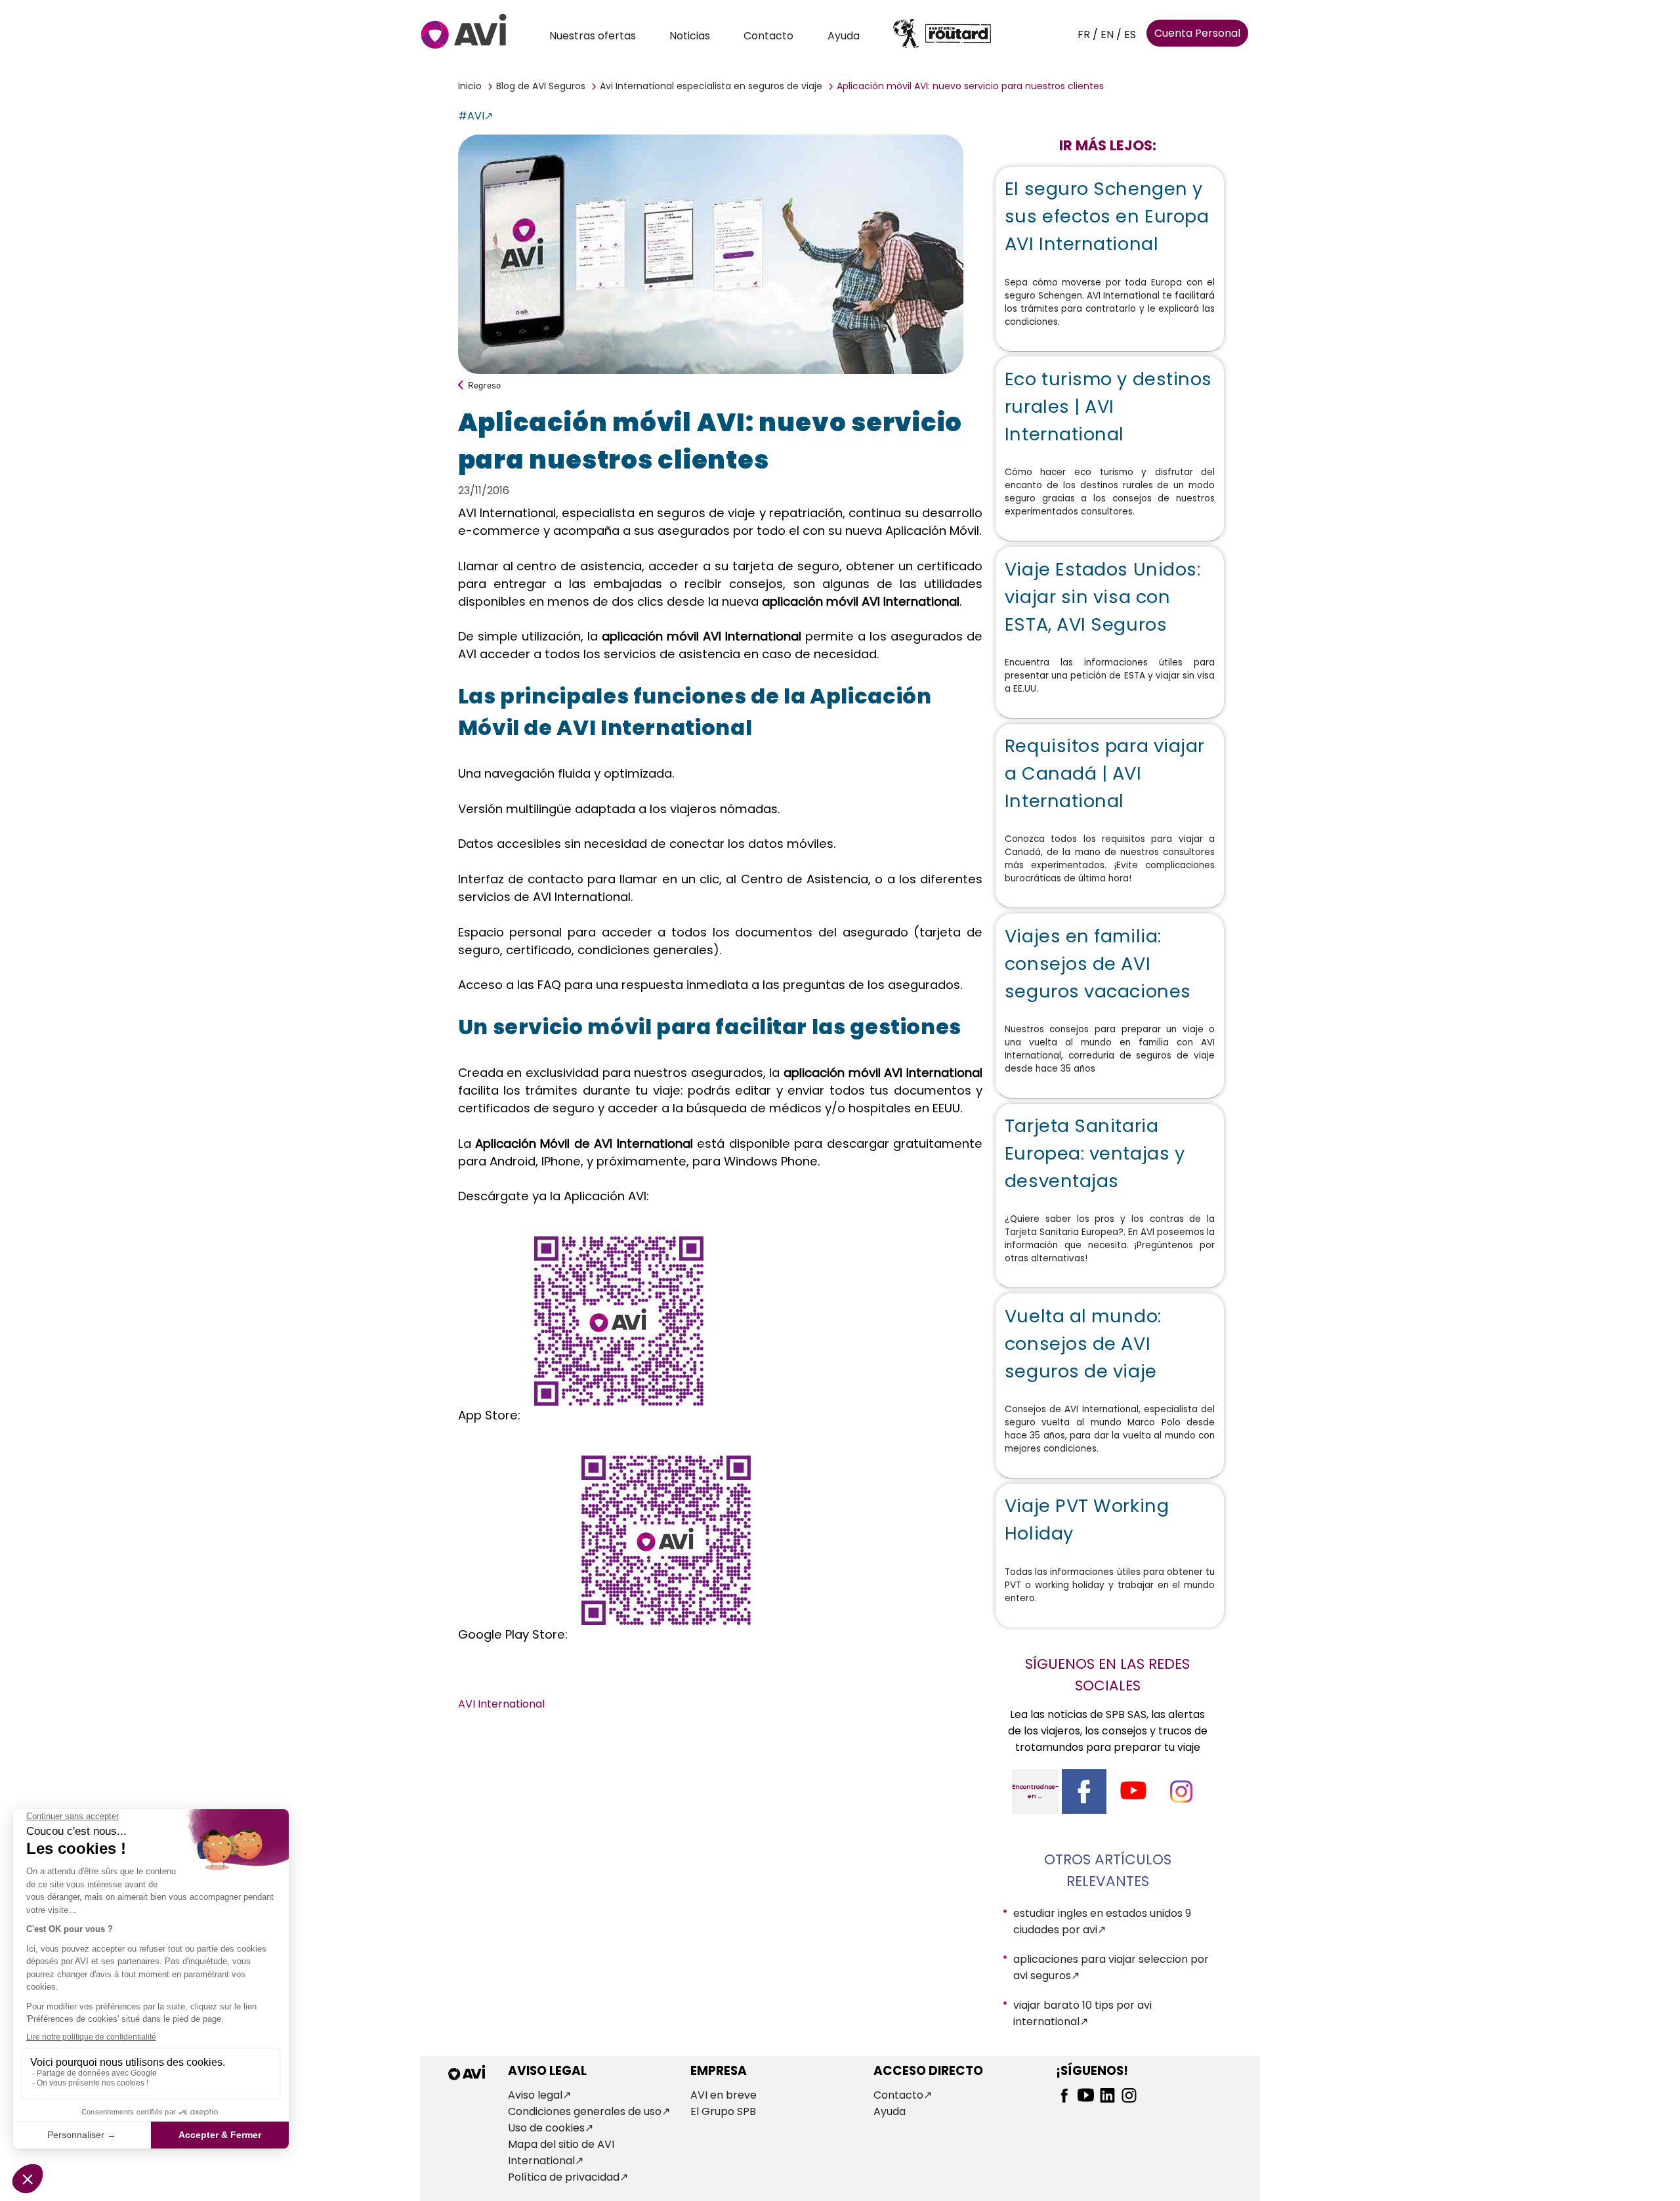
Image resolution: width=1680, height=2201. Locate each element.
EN (1107, 34)
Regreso (484, 385)
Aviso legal (535, 2095)
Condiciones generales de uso (585, 2111)
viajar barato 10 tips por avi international (1082, 2013)
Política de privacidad (564, 2177)
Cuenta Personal (1197, 33)
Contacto (768, 36)
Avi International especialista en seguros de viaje (711, 86)
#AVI (471, 116)
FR (1084, 34)
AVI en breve (724, 2095)
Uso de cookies (546, 2128)
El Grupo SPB (723, 2111)
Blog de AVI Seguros (541, 86)
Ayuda (844, 36)
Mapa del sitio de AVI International (561, 2152)
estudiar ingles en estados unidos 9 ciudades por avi (1102, 1921)
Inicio (470, 86)
